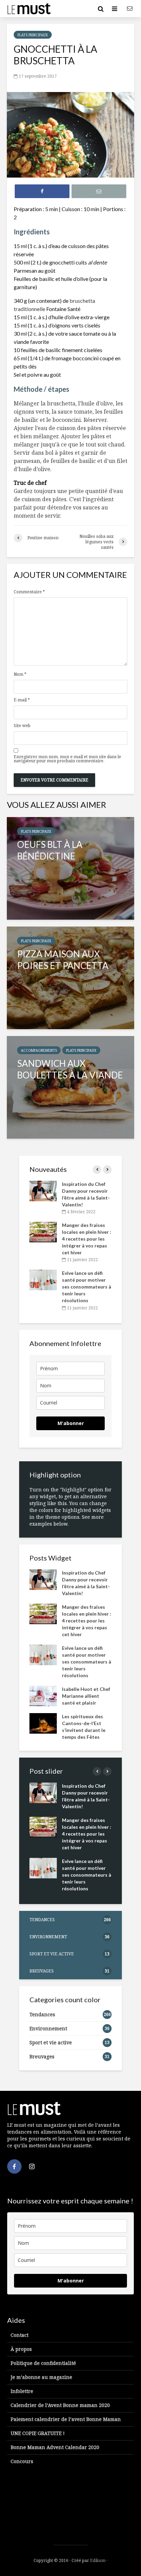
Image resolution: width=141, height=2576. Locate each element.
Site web (22, 726)
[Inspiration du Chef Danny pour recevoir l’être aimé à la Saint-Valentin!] (43, 1190)
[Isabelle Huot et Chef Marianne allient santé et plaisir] (43, 1695)
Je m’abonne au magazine (41, 2377)
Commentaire (29, 592)
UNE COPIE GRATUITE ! (38, 2433)
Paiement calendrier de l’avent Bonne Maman (66, 2419)
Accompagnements (39, 1050)
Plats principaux (33, 35)
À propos (21, 2349)
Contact (20, 2335)
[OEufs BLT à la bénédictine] (70, 868)
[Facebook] (14, 2166)
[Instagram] (32, 2166)
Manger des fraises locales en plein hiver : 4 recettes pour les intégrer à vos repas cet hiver (87, 1239)
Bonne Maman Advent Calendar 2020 (55, 2447)
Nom (20, 674)
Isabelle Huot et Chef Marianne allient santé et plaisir (86, 1696)
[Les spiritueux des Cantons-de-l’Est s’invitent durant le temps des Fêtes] (43, 1723)
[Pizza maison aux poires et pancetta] (70, 978)
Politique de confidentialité (43, 2363)
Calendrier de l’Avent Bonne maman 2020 (60, 2405)
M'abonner (71, 1423)
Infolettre (22, 2391)
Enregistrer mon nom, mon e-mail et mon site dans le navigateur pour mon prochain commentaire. (67, 759)
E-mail (22, 700)
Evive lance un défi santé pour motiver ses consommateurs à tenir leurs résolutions (87, 1287)
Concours (22, 2461)
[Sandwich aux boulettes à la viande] (70, 1087)
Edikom (98, 2560)
